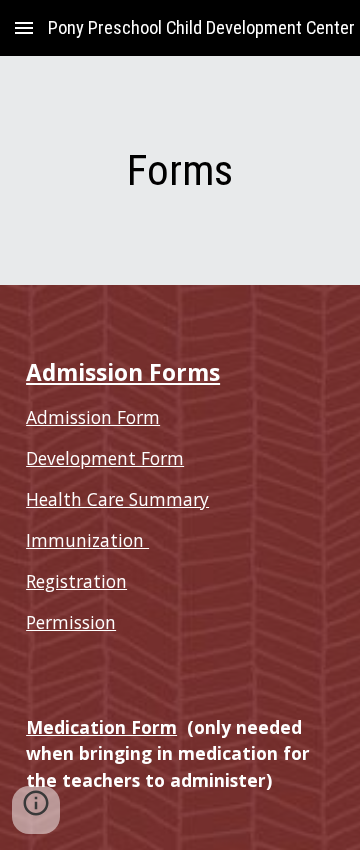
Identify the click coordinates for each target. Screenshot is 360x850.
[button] (24, 27)
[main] (180, 170)
